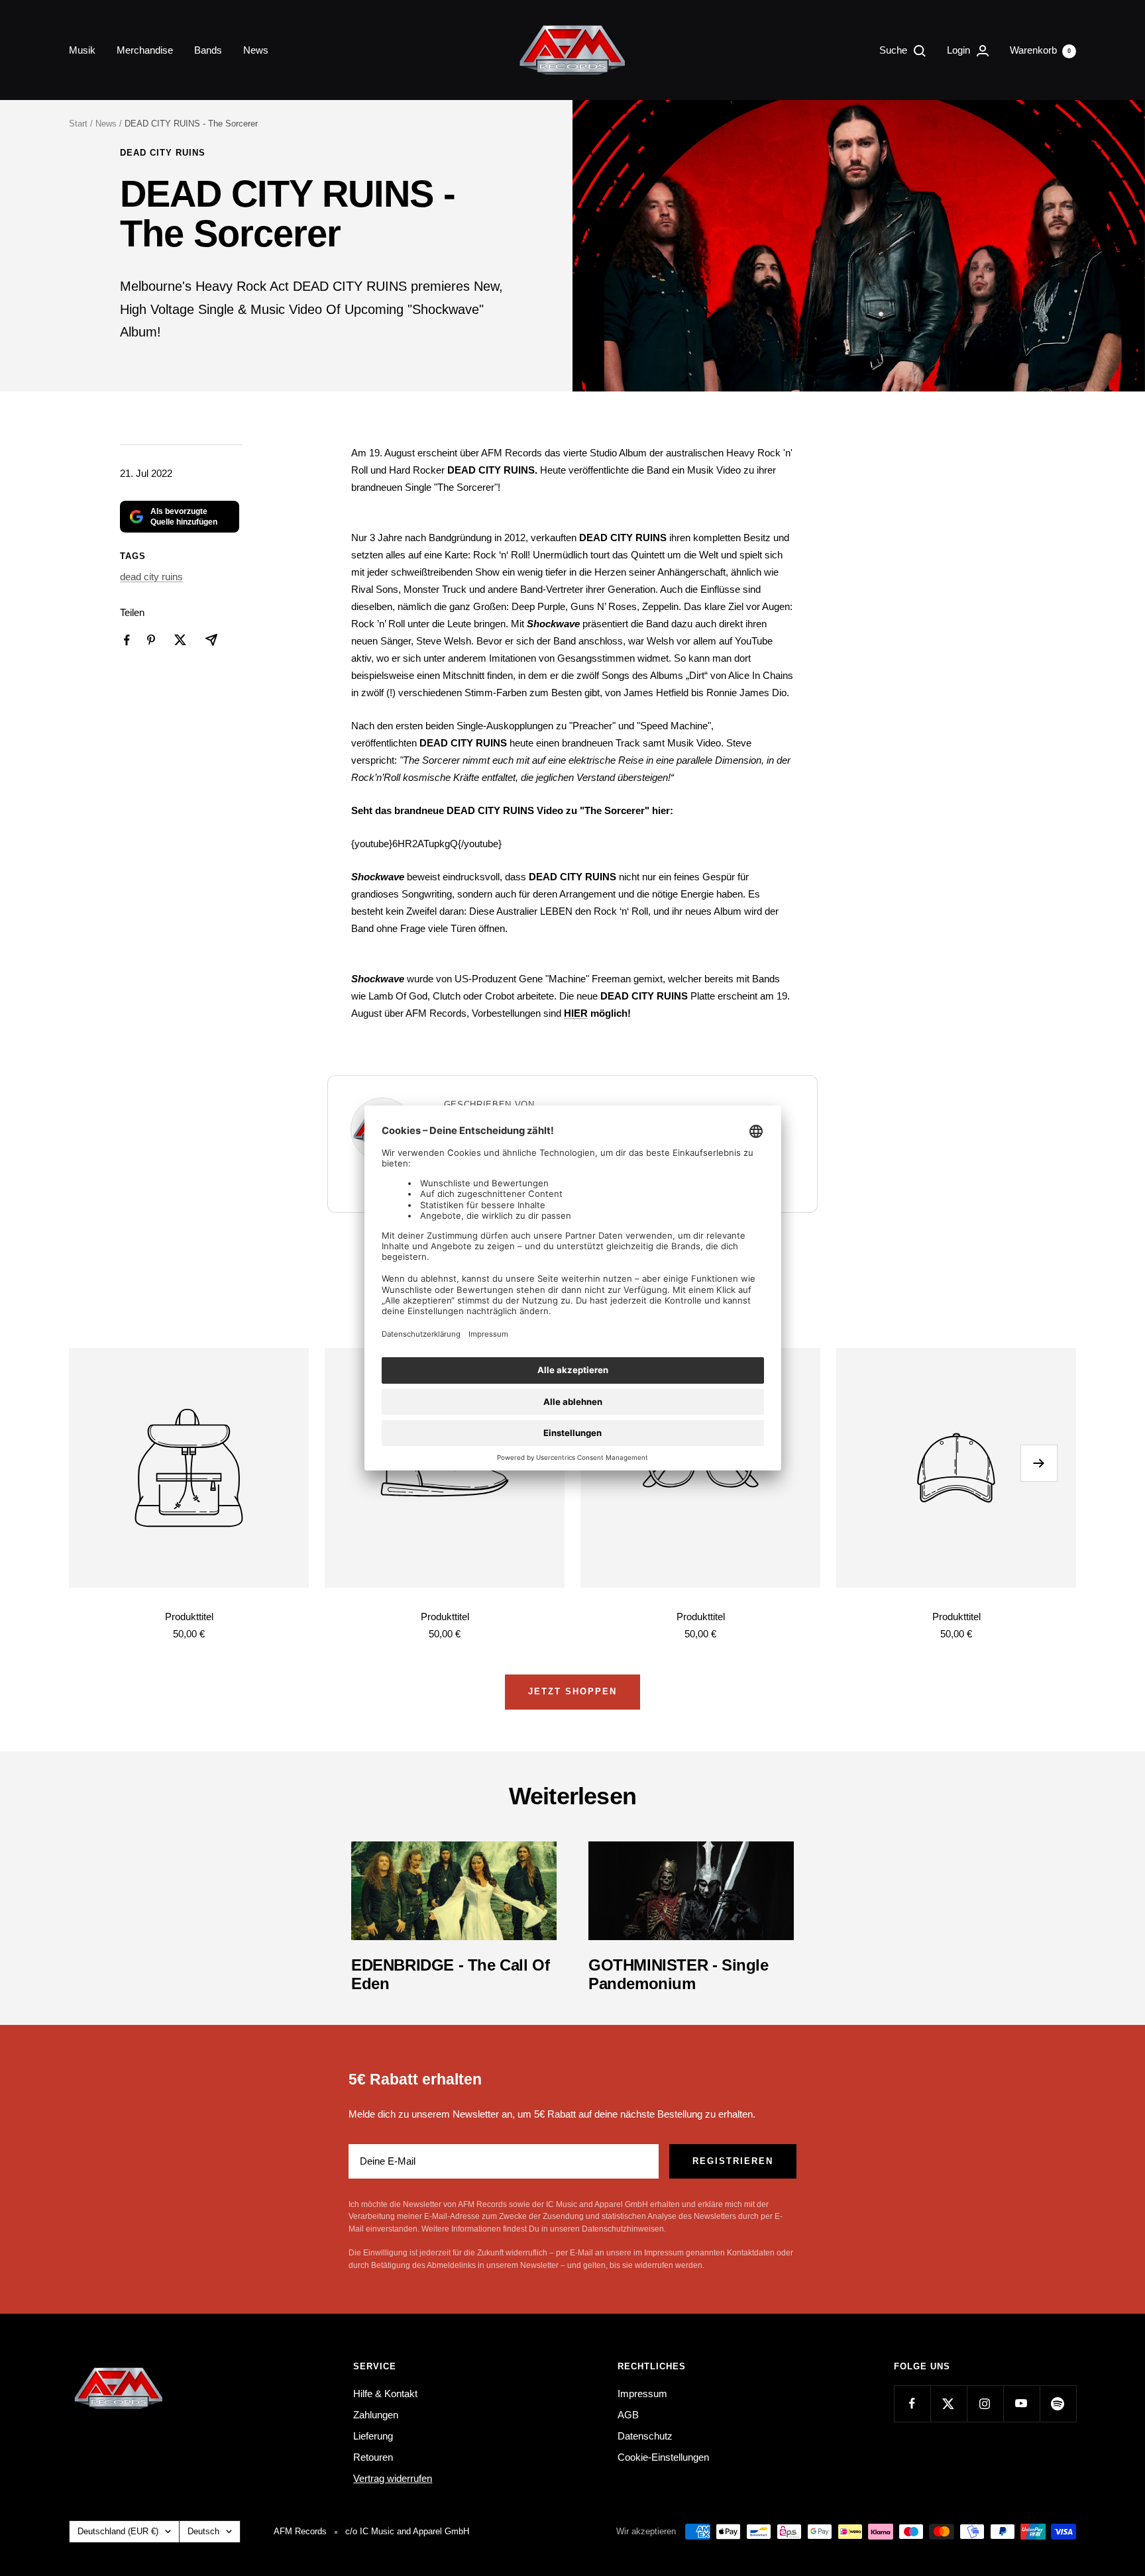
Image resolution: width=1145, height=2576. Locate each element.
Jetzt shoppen (572, 1691)
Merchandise (145, 50)
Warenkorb (1040, 50)
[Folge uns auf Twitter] (949, 2403)
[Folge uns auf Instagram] (985, 2403)
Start (78, 124)
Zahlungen (376, 2415)
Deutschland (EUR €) (118, 2531)
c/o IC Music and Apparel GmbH (407, 2531)
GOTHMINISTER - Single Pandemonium (679, 1974)
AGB (628, 2415)
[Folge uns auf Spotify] (1058, 2403)
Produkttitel (189, 1617)
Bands (208, 50)
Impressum (642, 2394)
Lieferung (373, 2436)
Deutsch (203, 2531)
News (256, 50)
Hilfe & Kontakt (385, 2394)
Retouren (373, 2457)
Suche (895, 50)
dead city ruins (163, 153)
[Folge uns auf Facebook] (912, 2403)
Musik (82, 50)
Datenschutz (645, 2436)
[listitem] (127, 640)
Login (960, 50)
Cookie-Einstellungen (663, 2457)
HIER (576, 1013)
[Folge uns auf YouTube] (1021, 2403)
